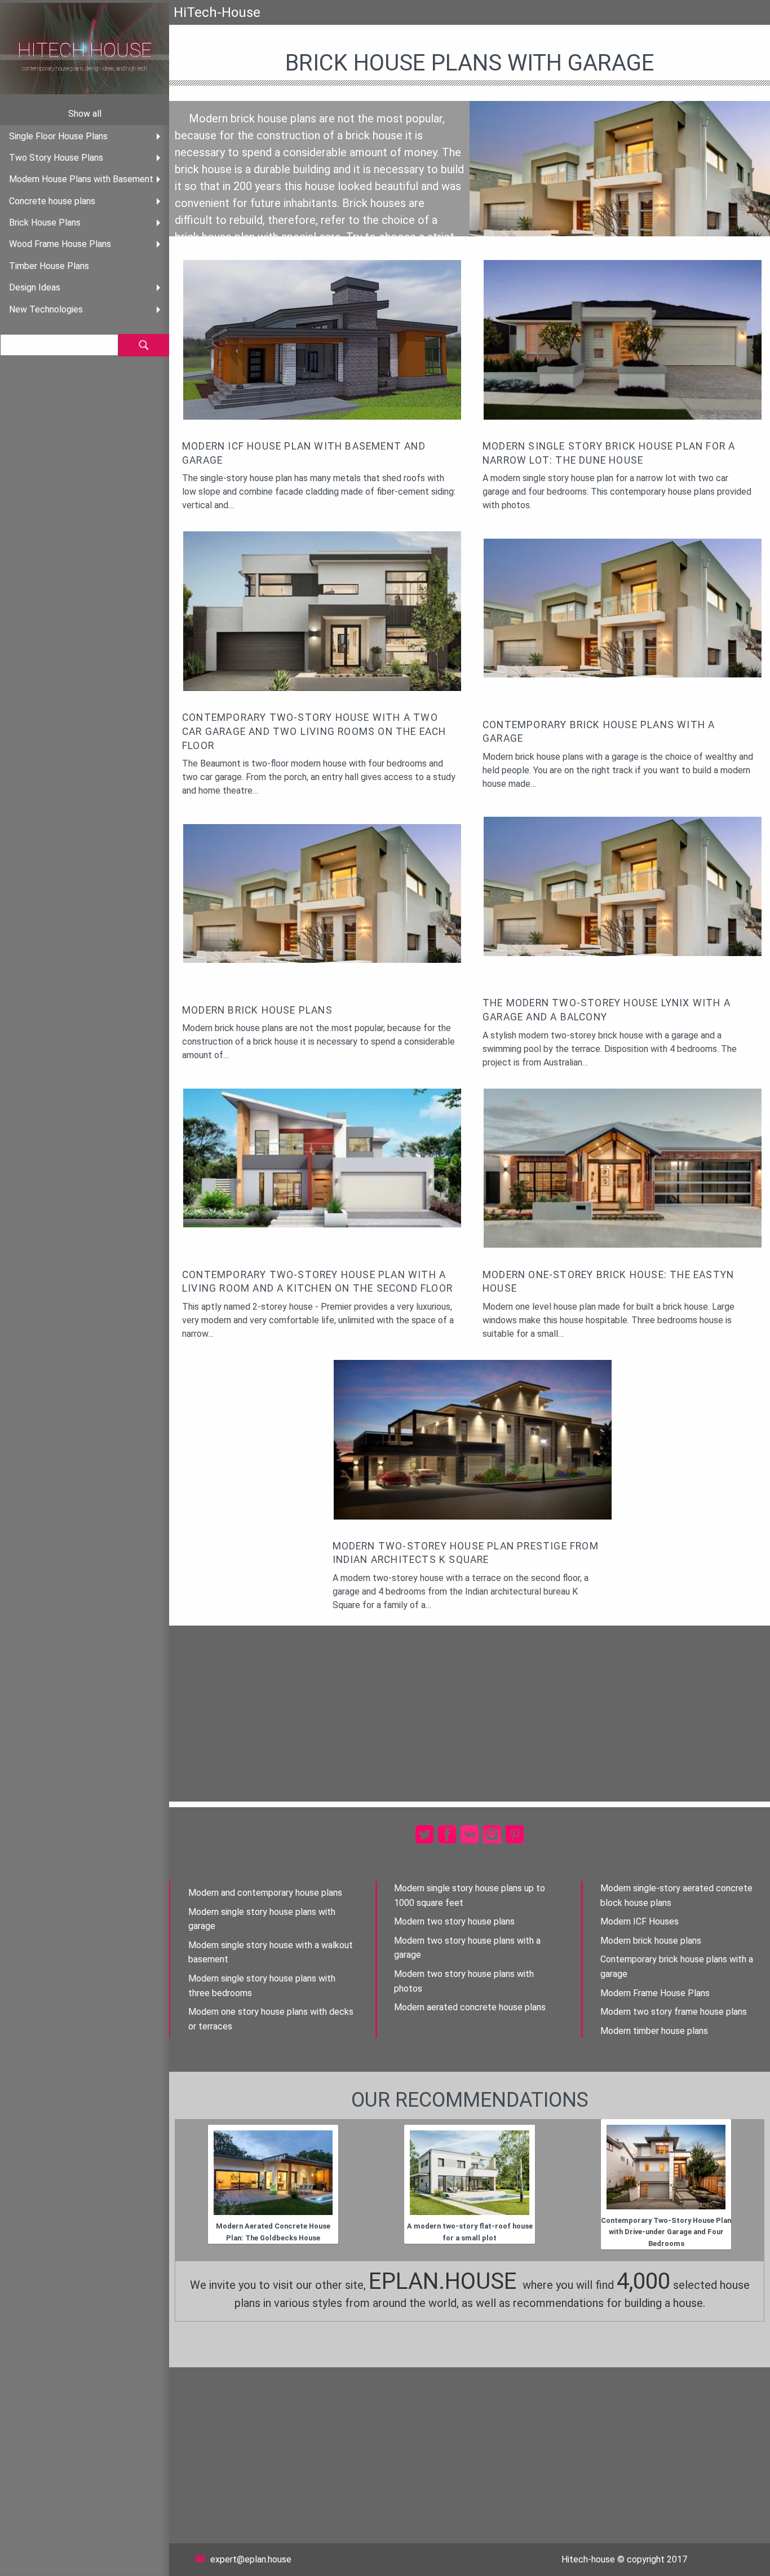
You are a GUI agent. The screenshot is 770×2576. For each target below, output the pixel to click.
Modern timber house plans (654, 2031)
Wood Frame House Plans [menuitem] (60, 244)
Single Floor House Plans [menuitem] (58, 136)
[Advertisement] (470, 1714)
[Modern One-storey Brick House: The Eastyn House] (625, 1167)
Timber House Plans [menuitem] (49, 266)
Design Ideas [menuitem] (35, 287)
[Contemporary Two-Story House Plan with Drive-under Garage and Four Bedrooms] (666, 2167)
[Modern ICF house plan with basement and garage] (325, 339)
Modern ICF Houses (640, 1921)
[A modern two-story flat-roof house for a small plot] (470, 2173)
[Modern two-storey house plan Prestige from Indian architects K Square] (475, 1439)
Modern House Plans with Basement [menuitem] (81, 179)
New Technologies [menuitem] (46, 309)
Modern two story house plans (454, 1921)
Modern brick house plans (651, 1941)
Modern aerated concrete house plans (470, 2007)
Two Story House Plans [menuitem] (56, 158)
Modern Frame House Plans (655, 1993)
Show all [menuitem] (85, 114)
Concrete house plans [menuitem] (52, 201)
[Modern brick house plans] (325, 893)
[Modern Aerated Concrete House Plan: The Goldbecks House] (273, 2173)
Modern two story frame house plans (674, 2012)
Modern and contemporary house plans (265, 1893)
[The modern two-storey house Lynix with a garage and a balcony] (625, 886)
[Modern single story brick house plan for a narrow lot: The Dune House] (625, 339)
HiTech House (85, 50)
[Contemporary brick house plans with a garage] (625, 607)
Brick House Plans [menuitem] (45, 223)
